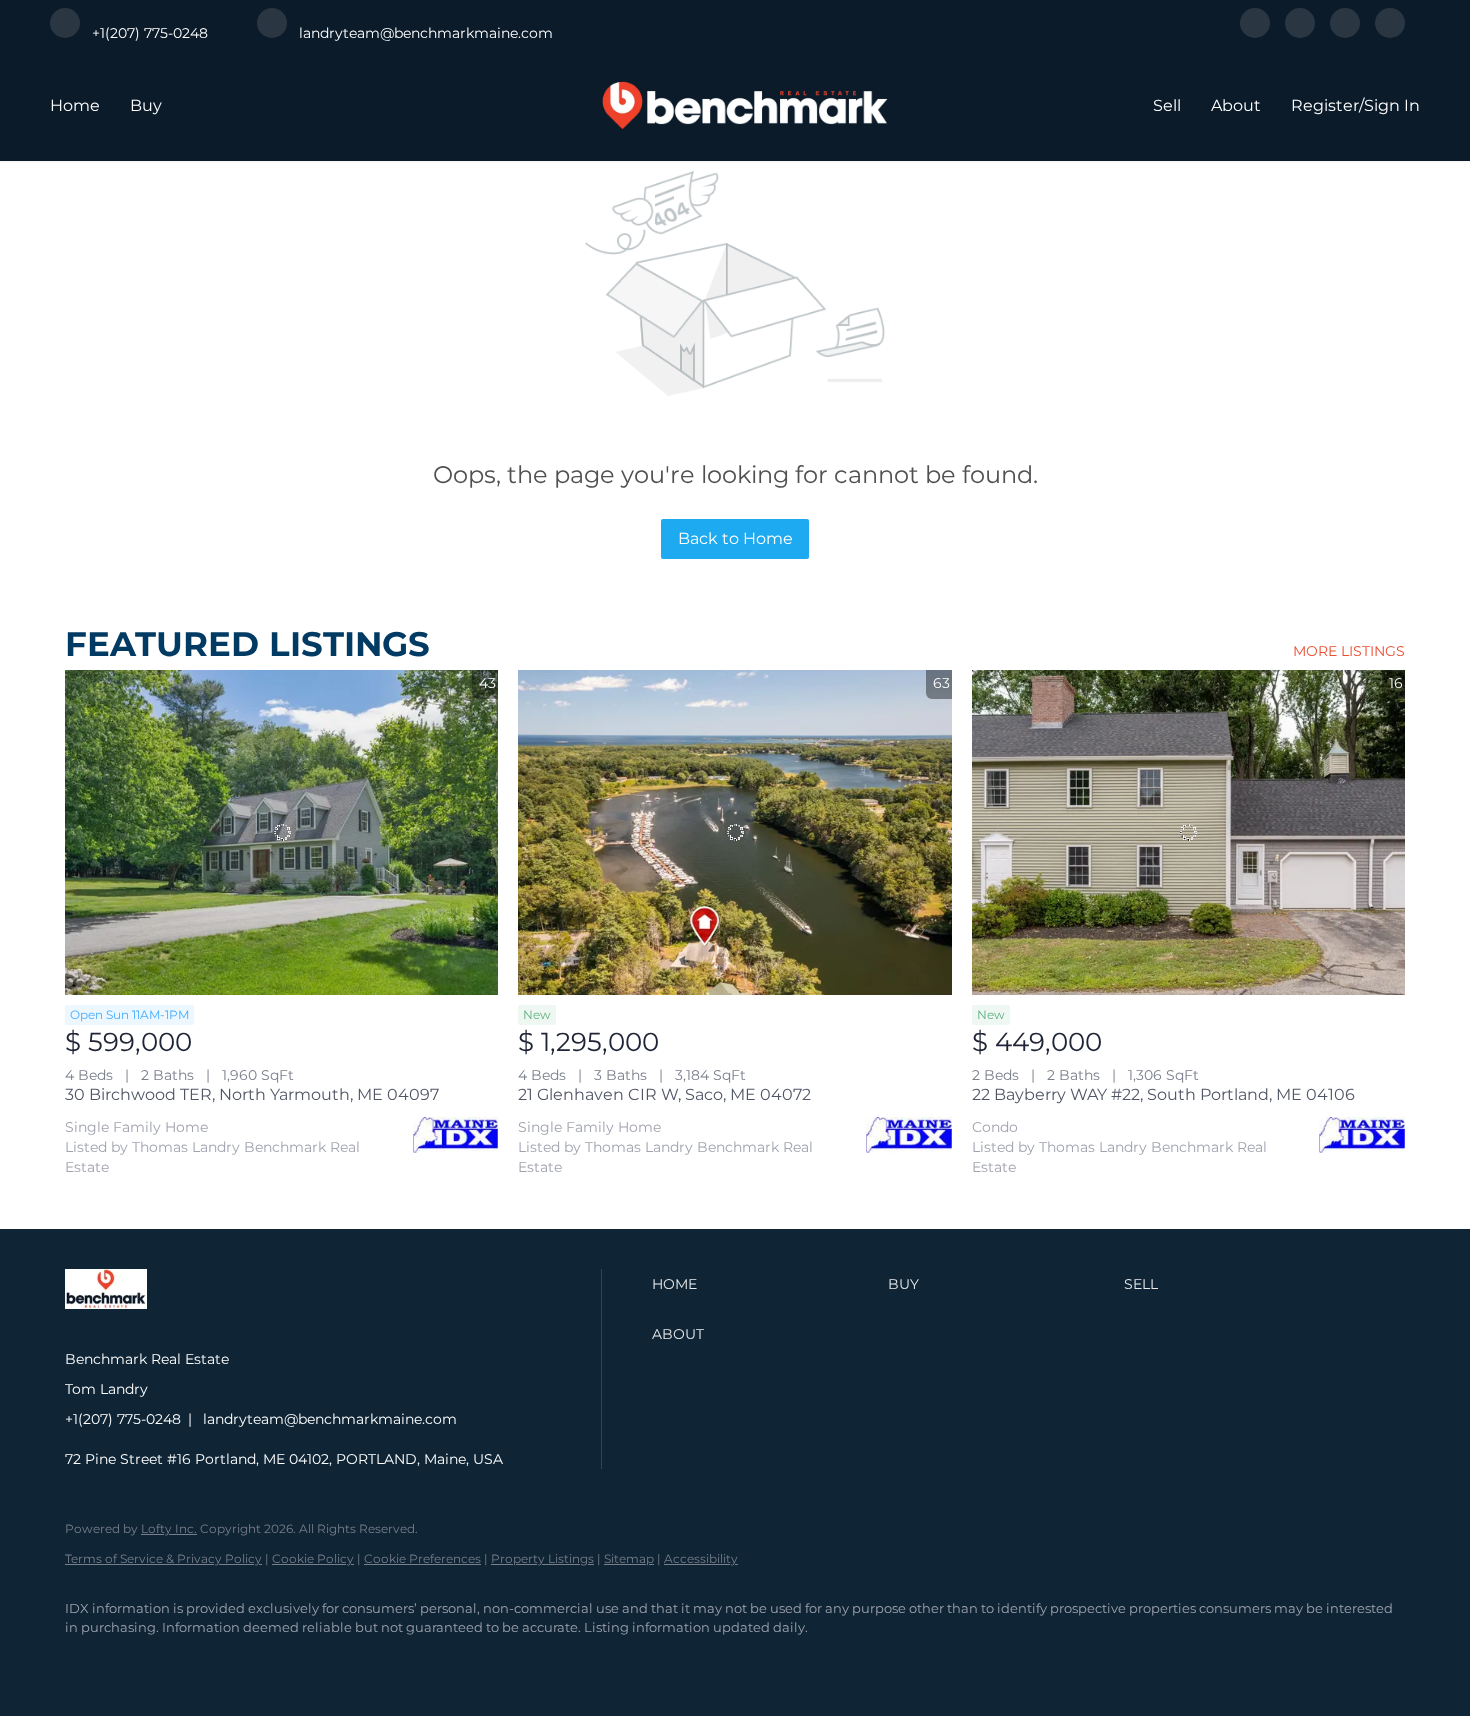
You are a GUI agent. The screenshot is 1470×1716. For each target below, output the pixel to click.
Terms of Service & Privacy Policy (163, 1558)
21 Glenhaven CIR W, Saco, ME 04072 (664, 1094)
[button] (765, 1284)
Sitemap (629, 1558)
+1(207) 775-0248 (123, 1419)
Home (75, 105)
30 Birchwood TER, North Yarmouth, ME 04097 (252, 1094)
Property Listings (542, 1558)
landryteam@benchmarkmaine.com (330, 1419)
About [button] (1236, 105)
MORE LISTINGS (1349, 651)
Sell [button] (1167, 105)
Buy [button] (146, 105)
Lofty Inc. (169, 1528)
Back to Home (735, 538)
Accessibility (701, 1558)
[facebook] (1255, 32)
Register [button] (1325, 105)
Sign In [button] (1392, 105)
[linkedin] (1300, 32)
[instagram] (1345, 32)
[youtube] (1390, 32)
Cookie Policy (313, 1558)
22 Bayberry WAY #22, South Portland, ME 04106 (1163, 1094)
